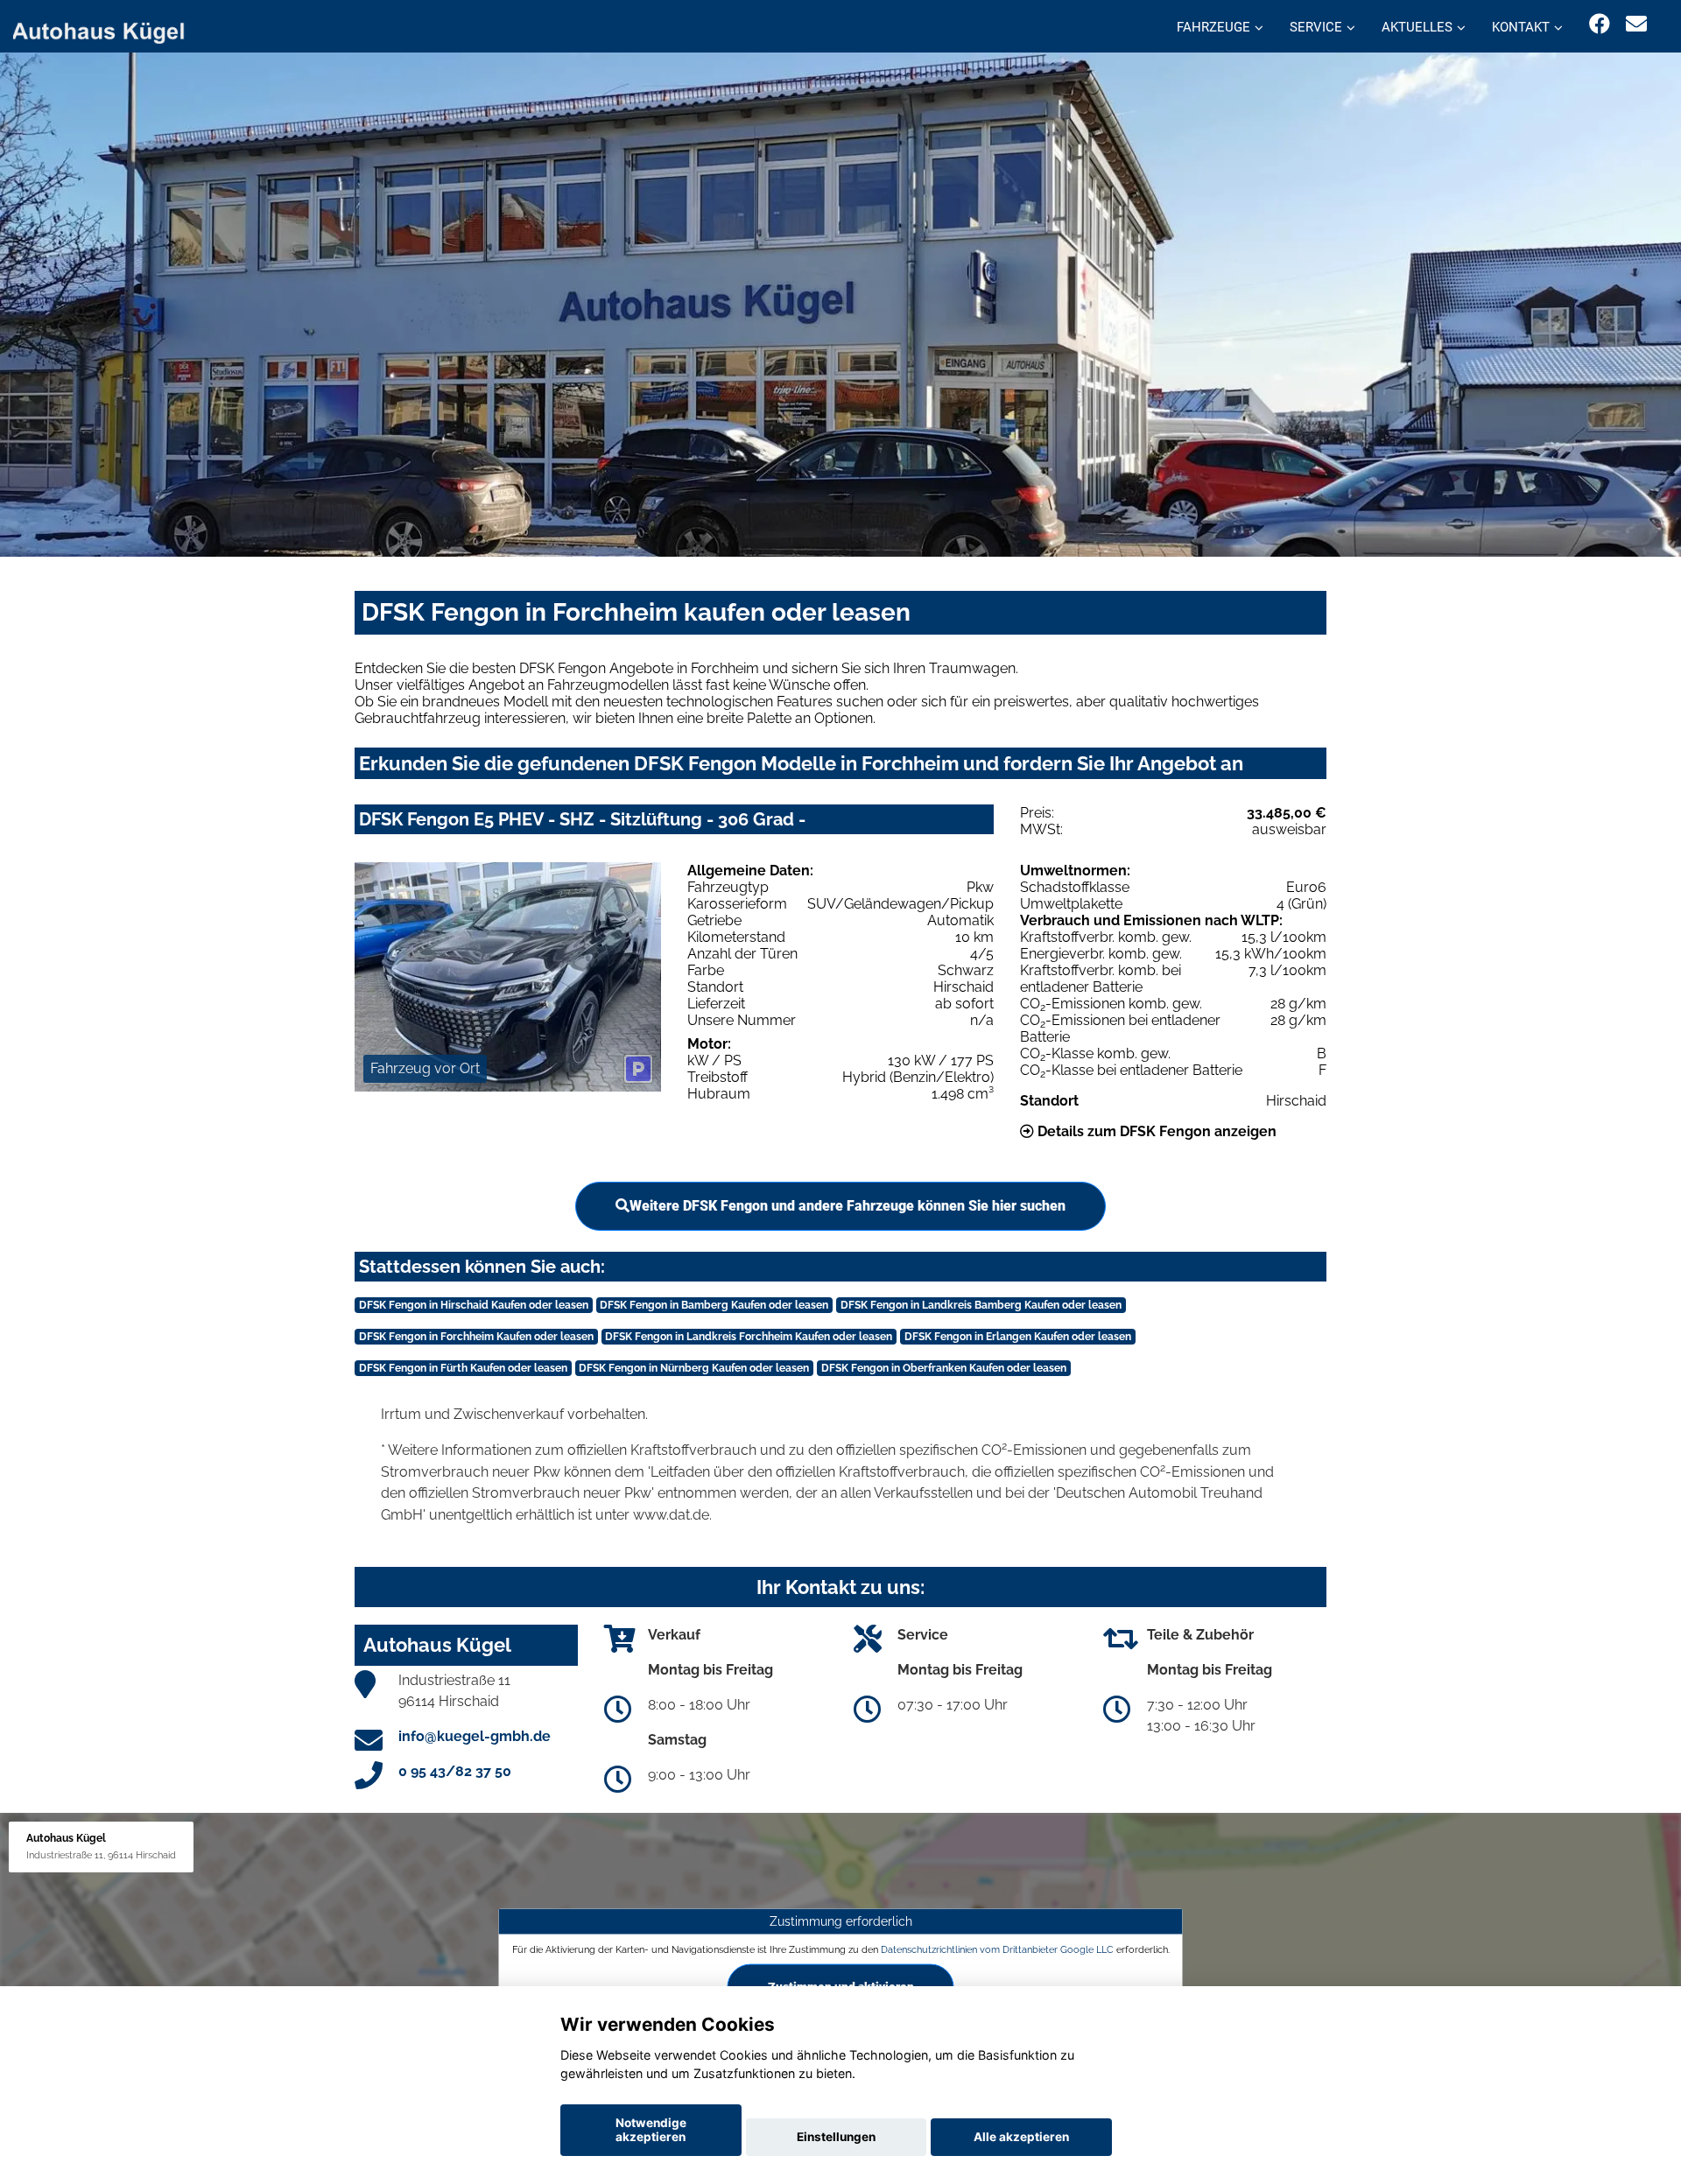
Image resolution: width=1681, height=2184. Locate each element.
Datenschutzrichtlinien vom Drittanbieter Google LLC (997, 1949)
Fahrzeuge (1213, 27)
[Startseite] (109, 28)
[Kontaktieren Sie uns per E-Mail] (1636, 24)
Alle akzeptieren (1021, 2137)
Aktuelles (1417, 27)
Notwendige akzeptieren (651, 2130)
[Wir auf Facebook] (1600, 24)
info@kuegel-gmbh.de (475, 1736)
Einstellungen (836, 2137)
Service (1316, 27)
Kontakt (1521, 27)
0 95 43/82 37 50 (455, 1771)
